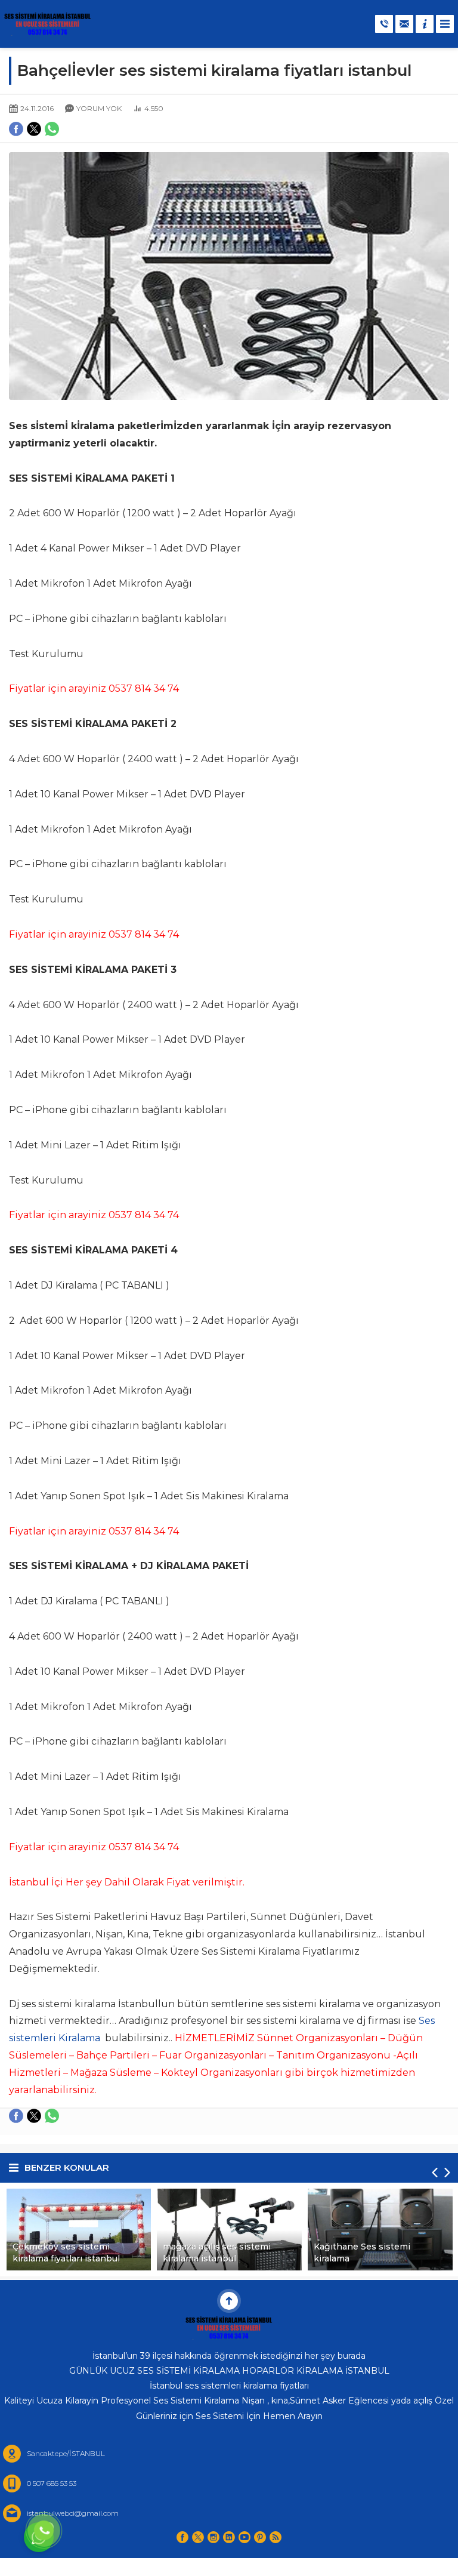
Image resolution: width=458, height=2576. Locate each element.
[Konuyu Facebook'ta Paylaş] (16, 2116)
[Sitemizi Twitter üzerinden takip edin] (198, 2537)
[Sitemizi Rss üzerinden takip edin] (276, 2537)
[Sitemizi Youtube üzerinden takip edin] (245, 2537)
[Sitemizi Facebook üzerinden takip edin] (182, 2537)
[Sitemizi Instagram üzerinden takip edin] (213, 2537)
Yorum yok (99, 108)
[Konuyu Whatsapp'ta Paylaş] (52, 2116)
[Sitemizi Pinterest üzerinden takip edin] (260, 2537)
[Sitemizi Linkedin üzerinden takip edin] (229, 2537)
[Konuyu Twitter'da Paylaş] (34, 2116)
